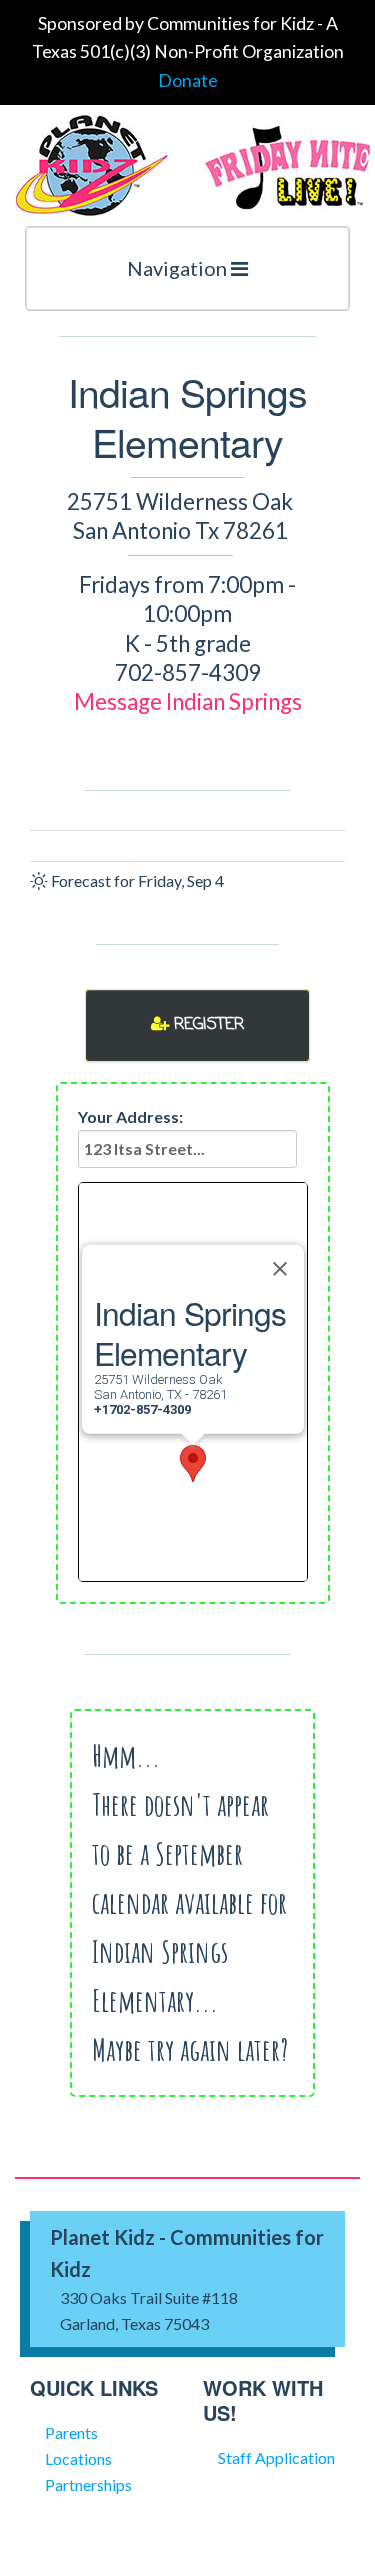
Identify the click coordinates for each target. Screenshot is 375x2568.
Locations (78, 2458)
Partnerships (88, 2484)
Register (206, 1025)
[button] (193, 1463)
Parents (71, 2432)
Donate (188, 80)
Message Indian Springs (188, 701)
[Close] (280, 1269)
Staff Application (276, 2457)
